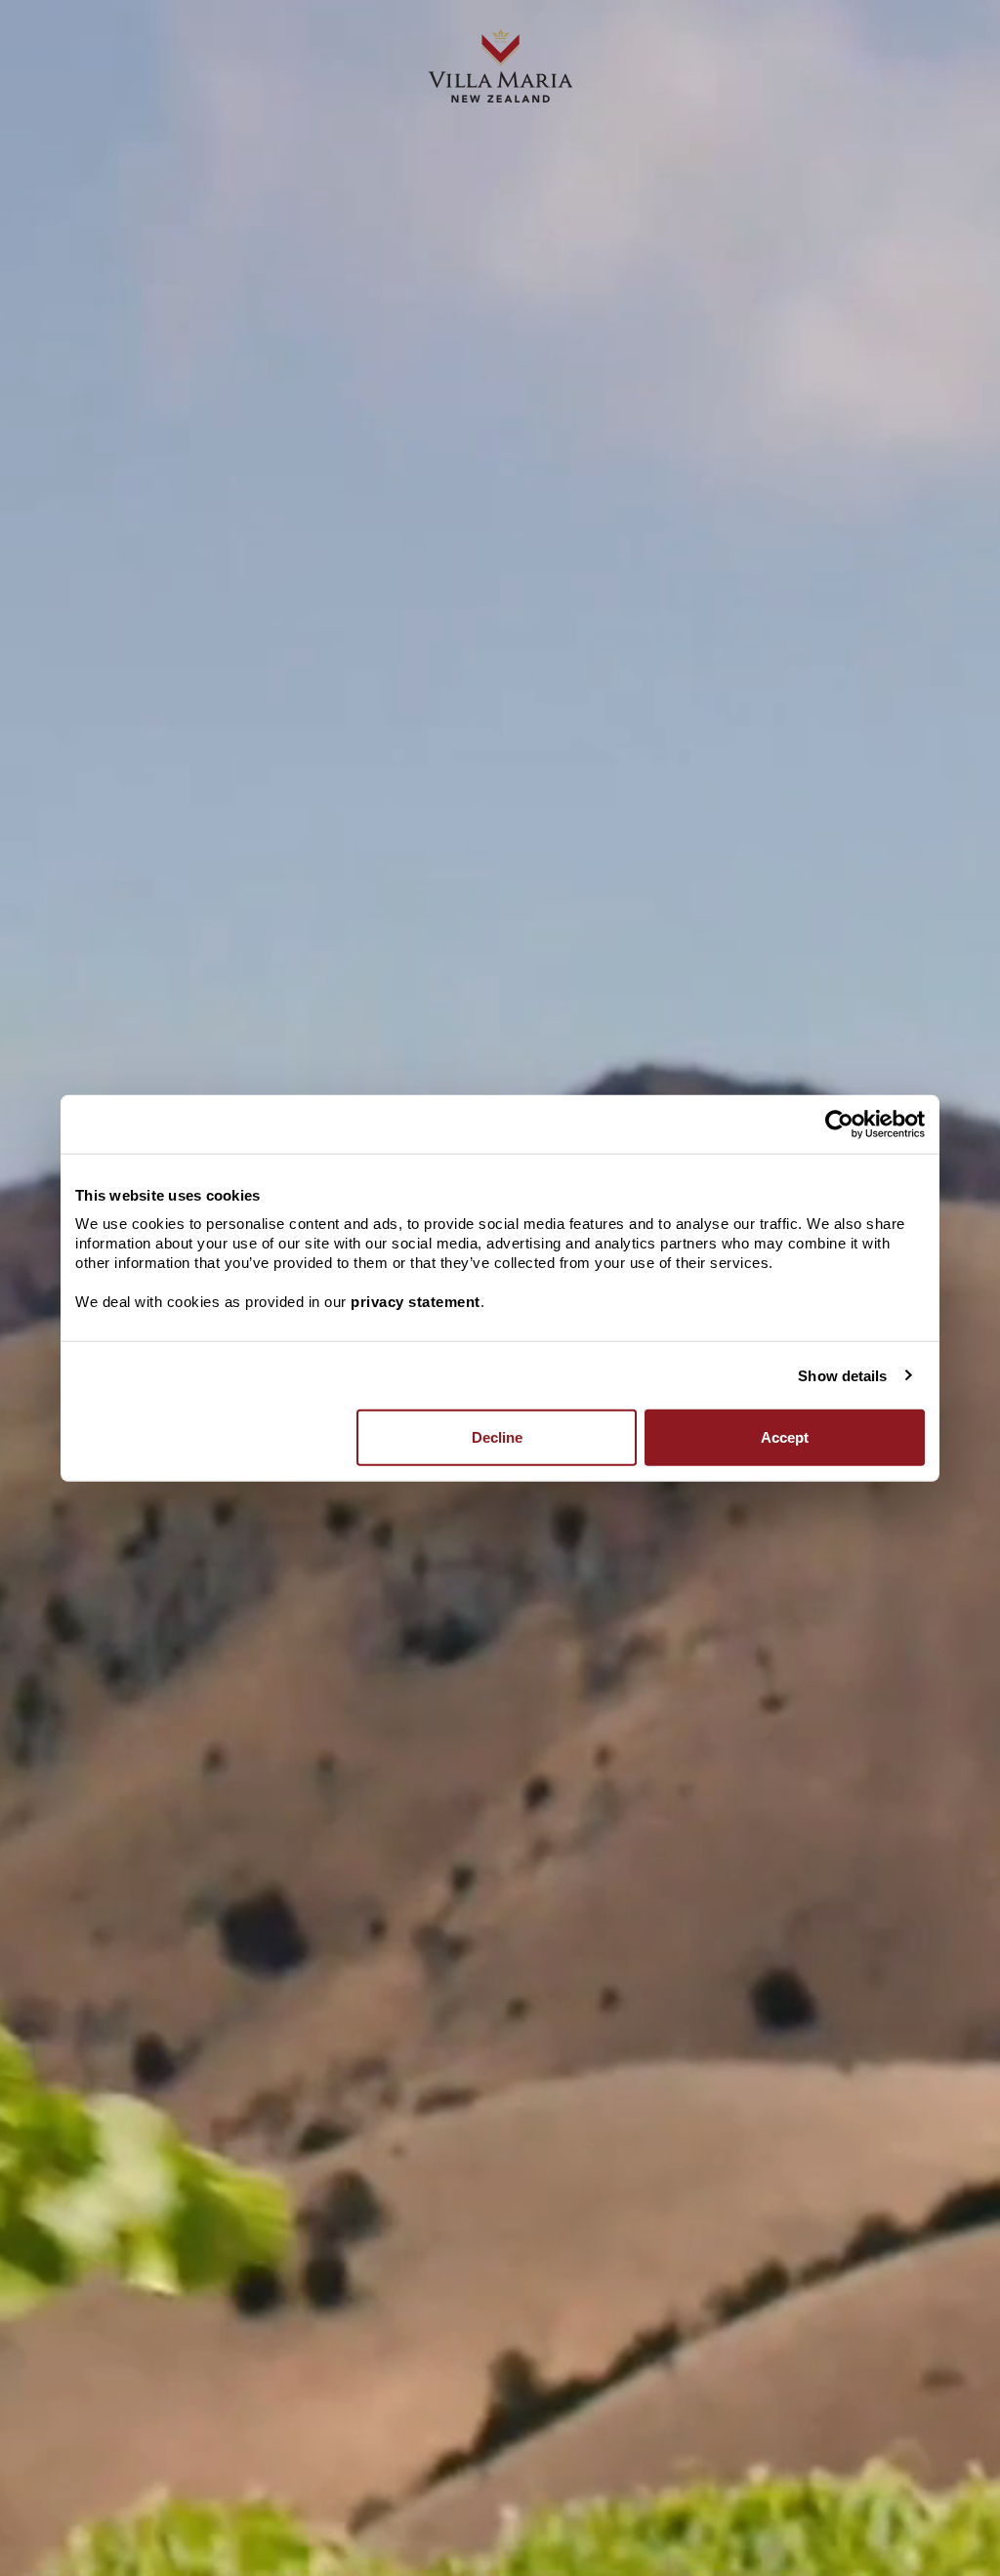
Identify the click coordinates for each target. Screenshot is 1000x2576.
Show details (842, 1375)
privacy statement (416, 1302)
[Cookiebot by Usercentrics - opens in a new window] (839, 1124)
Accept (785, 1437)
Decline (497, 1437)
